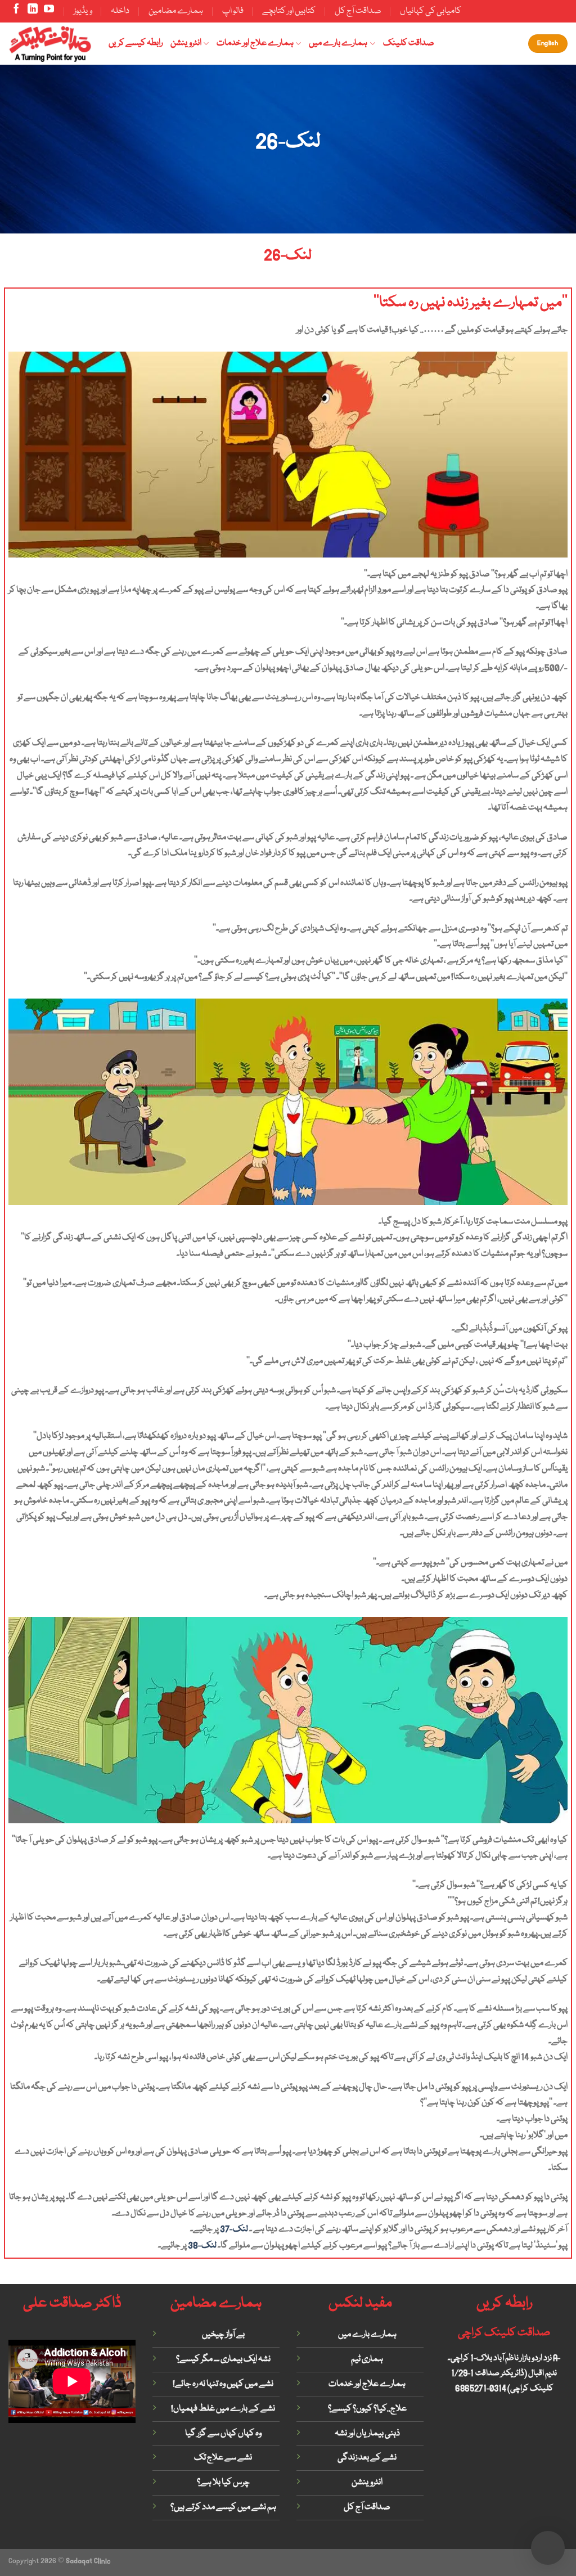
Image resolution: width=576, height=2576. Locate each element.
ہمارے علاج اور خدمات (255, 43)
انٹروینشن (186, 43)
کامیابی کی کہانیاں (431, 11)
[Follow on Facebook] (16, 11)
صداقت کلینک (409, 43)
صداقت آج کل (358, 11)
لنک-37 (234, 2229)
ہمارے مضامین (176, 11)
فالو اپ (233, 11)
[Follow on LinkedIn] (33, 11)
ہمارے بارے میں (338, 43)
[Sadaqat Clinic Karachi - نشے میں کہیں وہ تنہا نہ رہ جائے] (50, 43)
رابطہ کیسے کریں (136, 43)
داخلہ (120, 11)
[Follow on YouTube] (49, 11)
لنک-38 (202, 2246)
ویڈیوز (83, 11)
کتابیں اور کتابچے (289, 11)
